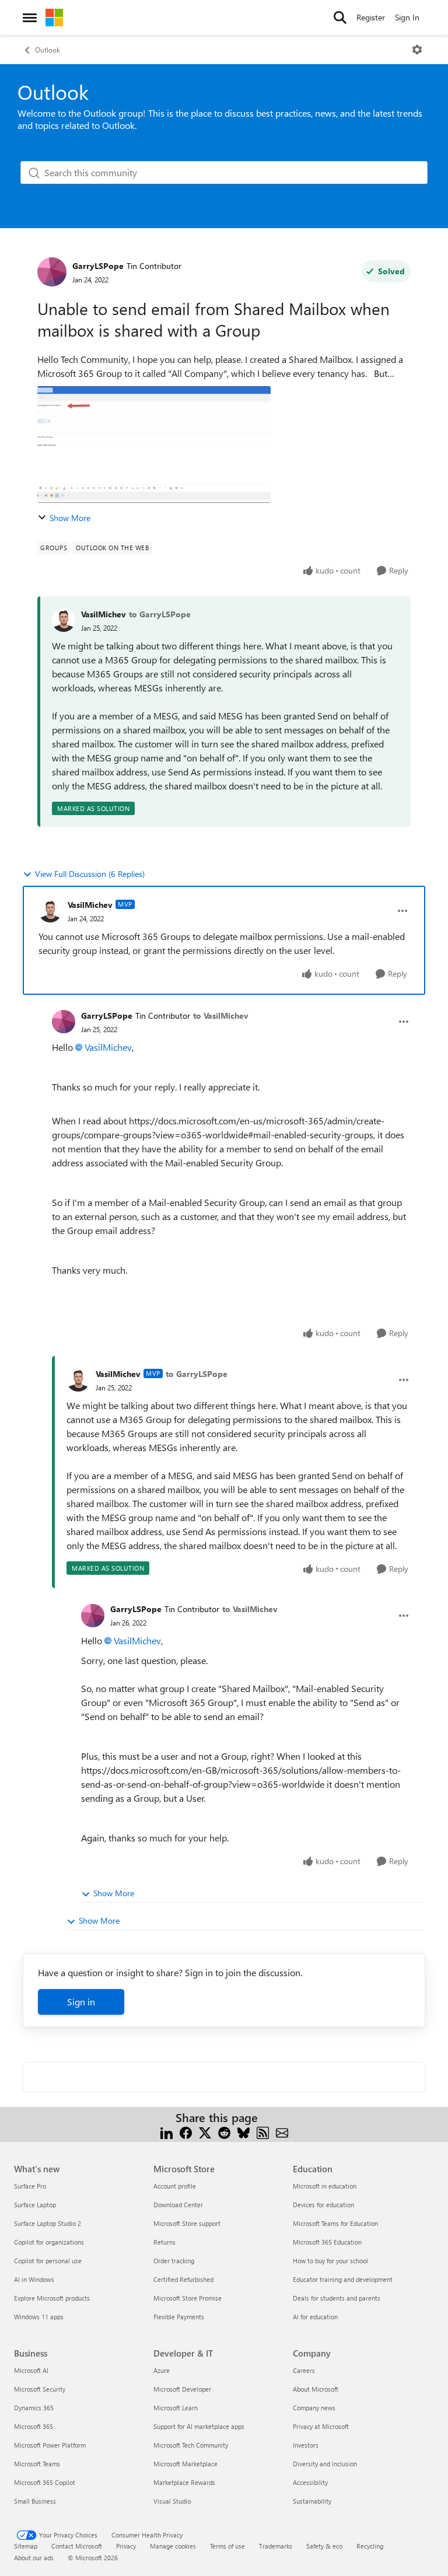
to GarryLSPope (160, 614)
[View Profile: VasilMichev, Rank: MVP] (50, 911)
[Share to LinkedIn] (167, 2132)
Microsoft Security (40, 2389)
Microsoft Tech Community (191, 2445)
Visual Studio (172, 2501)
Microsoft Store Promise (188, 2298)
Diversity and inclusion (325, 2464)
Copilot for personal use (48, 2261)
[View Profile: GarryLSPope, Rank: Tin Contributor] (52, 272)
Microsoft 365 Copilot (45, 2482)
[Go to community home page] (54, 18)
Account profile (175, 2186)
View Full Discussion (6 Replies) (90, 874)
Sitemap (26, 2546)
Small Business (35, 2501)
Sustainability (312, 2501)
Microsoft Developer (182, 2389)
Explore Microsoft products (52, 2298)
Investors (306, 2445)
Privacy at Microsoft (321, 2426)
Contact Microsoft (77, 2546)
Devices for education (323, 2205)
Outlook (48, 50)
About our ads (34, 2558)
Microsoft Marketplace (185, 2464)
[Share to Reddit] (224, 2132)
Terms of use (228, 2546)
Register (371, 17)
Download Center (178, 2205)
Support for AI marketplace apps (199, 2426)
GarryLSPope (98, 266)
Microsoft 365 (34, 2426)
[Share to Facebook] (186, 2132)
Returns (164, 2242)
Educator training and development (343, 2279)
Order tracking (174, 2261)
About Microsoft (316, 2389)
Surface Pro (30, 2186)
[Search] (340, 18)
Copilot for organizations (49, 2242)
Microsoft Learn (176, 2408)
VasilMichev (104, 614)
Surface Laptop (35, 2205)
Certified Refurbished (183, 2279)
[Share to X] (205, 2132)
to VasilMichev (221, 1016)
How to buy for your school (330, 2261)
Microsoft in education (325, 2186)
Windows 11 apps (39, 2317)
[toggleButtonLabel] (417, 50)
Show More (70, 518)
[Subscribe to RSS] (263, 2132)
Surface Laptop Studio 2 (48, 2223)
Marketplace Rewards (184, 2482)
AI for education (315, 2317)
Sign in (81, 2002)
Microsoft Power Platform (50, 2445)
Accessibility (310, 2482)
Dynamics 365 (34, 2408)
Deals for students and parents (337, 2298)
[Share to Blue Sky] (244, 2132)
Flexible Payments (179, 2317)
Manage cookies (173, 2546)
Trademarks (276, 2546)
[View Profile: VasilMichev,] (64, 620)
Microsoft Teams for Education (335, 2223)
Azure (162, 2370)
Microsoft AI (31, 2370)
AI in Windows (34, 2279)
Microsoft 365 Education (327, 2242)
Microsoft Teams (37, 2464)
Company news (314, 2408)
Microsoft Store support (187, 2223)
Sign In (407, 17)
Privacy (126, 2546)
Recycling (370, 2546)
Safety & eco (324, 2546)
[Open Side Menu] (30, 18)
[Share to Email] (282, 2132)
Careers (304, 2370)
